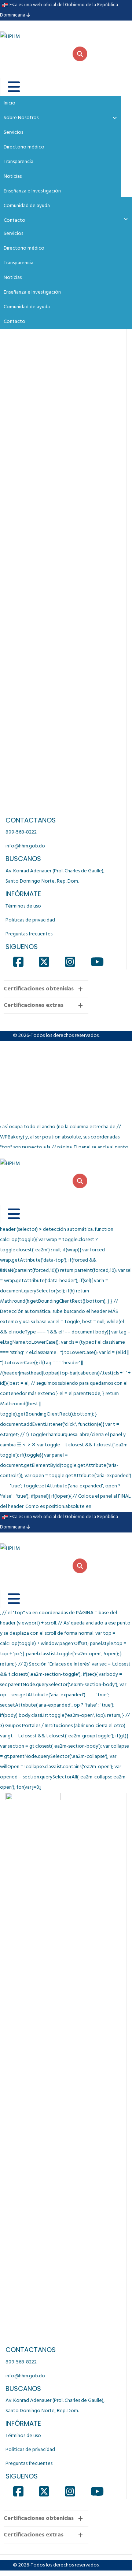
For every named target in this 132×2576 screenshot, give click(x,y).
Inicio (10, 103)
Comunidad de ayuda (27, 307)
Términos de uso (23, 906)
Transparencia (19, 263)
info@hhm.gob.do (25, 846)
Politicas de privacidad (30, 920)
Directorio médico (24, 248)
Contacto (14, 322)
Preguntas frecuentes (29, 934)
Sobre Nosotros (21, 118)
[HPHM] (37, 31)
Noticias (13, 278)
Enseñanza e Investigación (32, 292)
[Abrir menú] (9, 87)
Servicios (13, 234)
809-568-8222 (21, 832)
